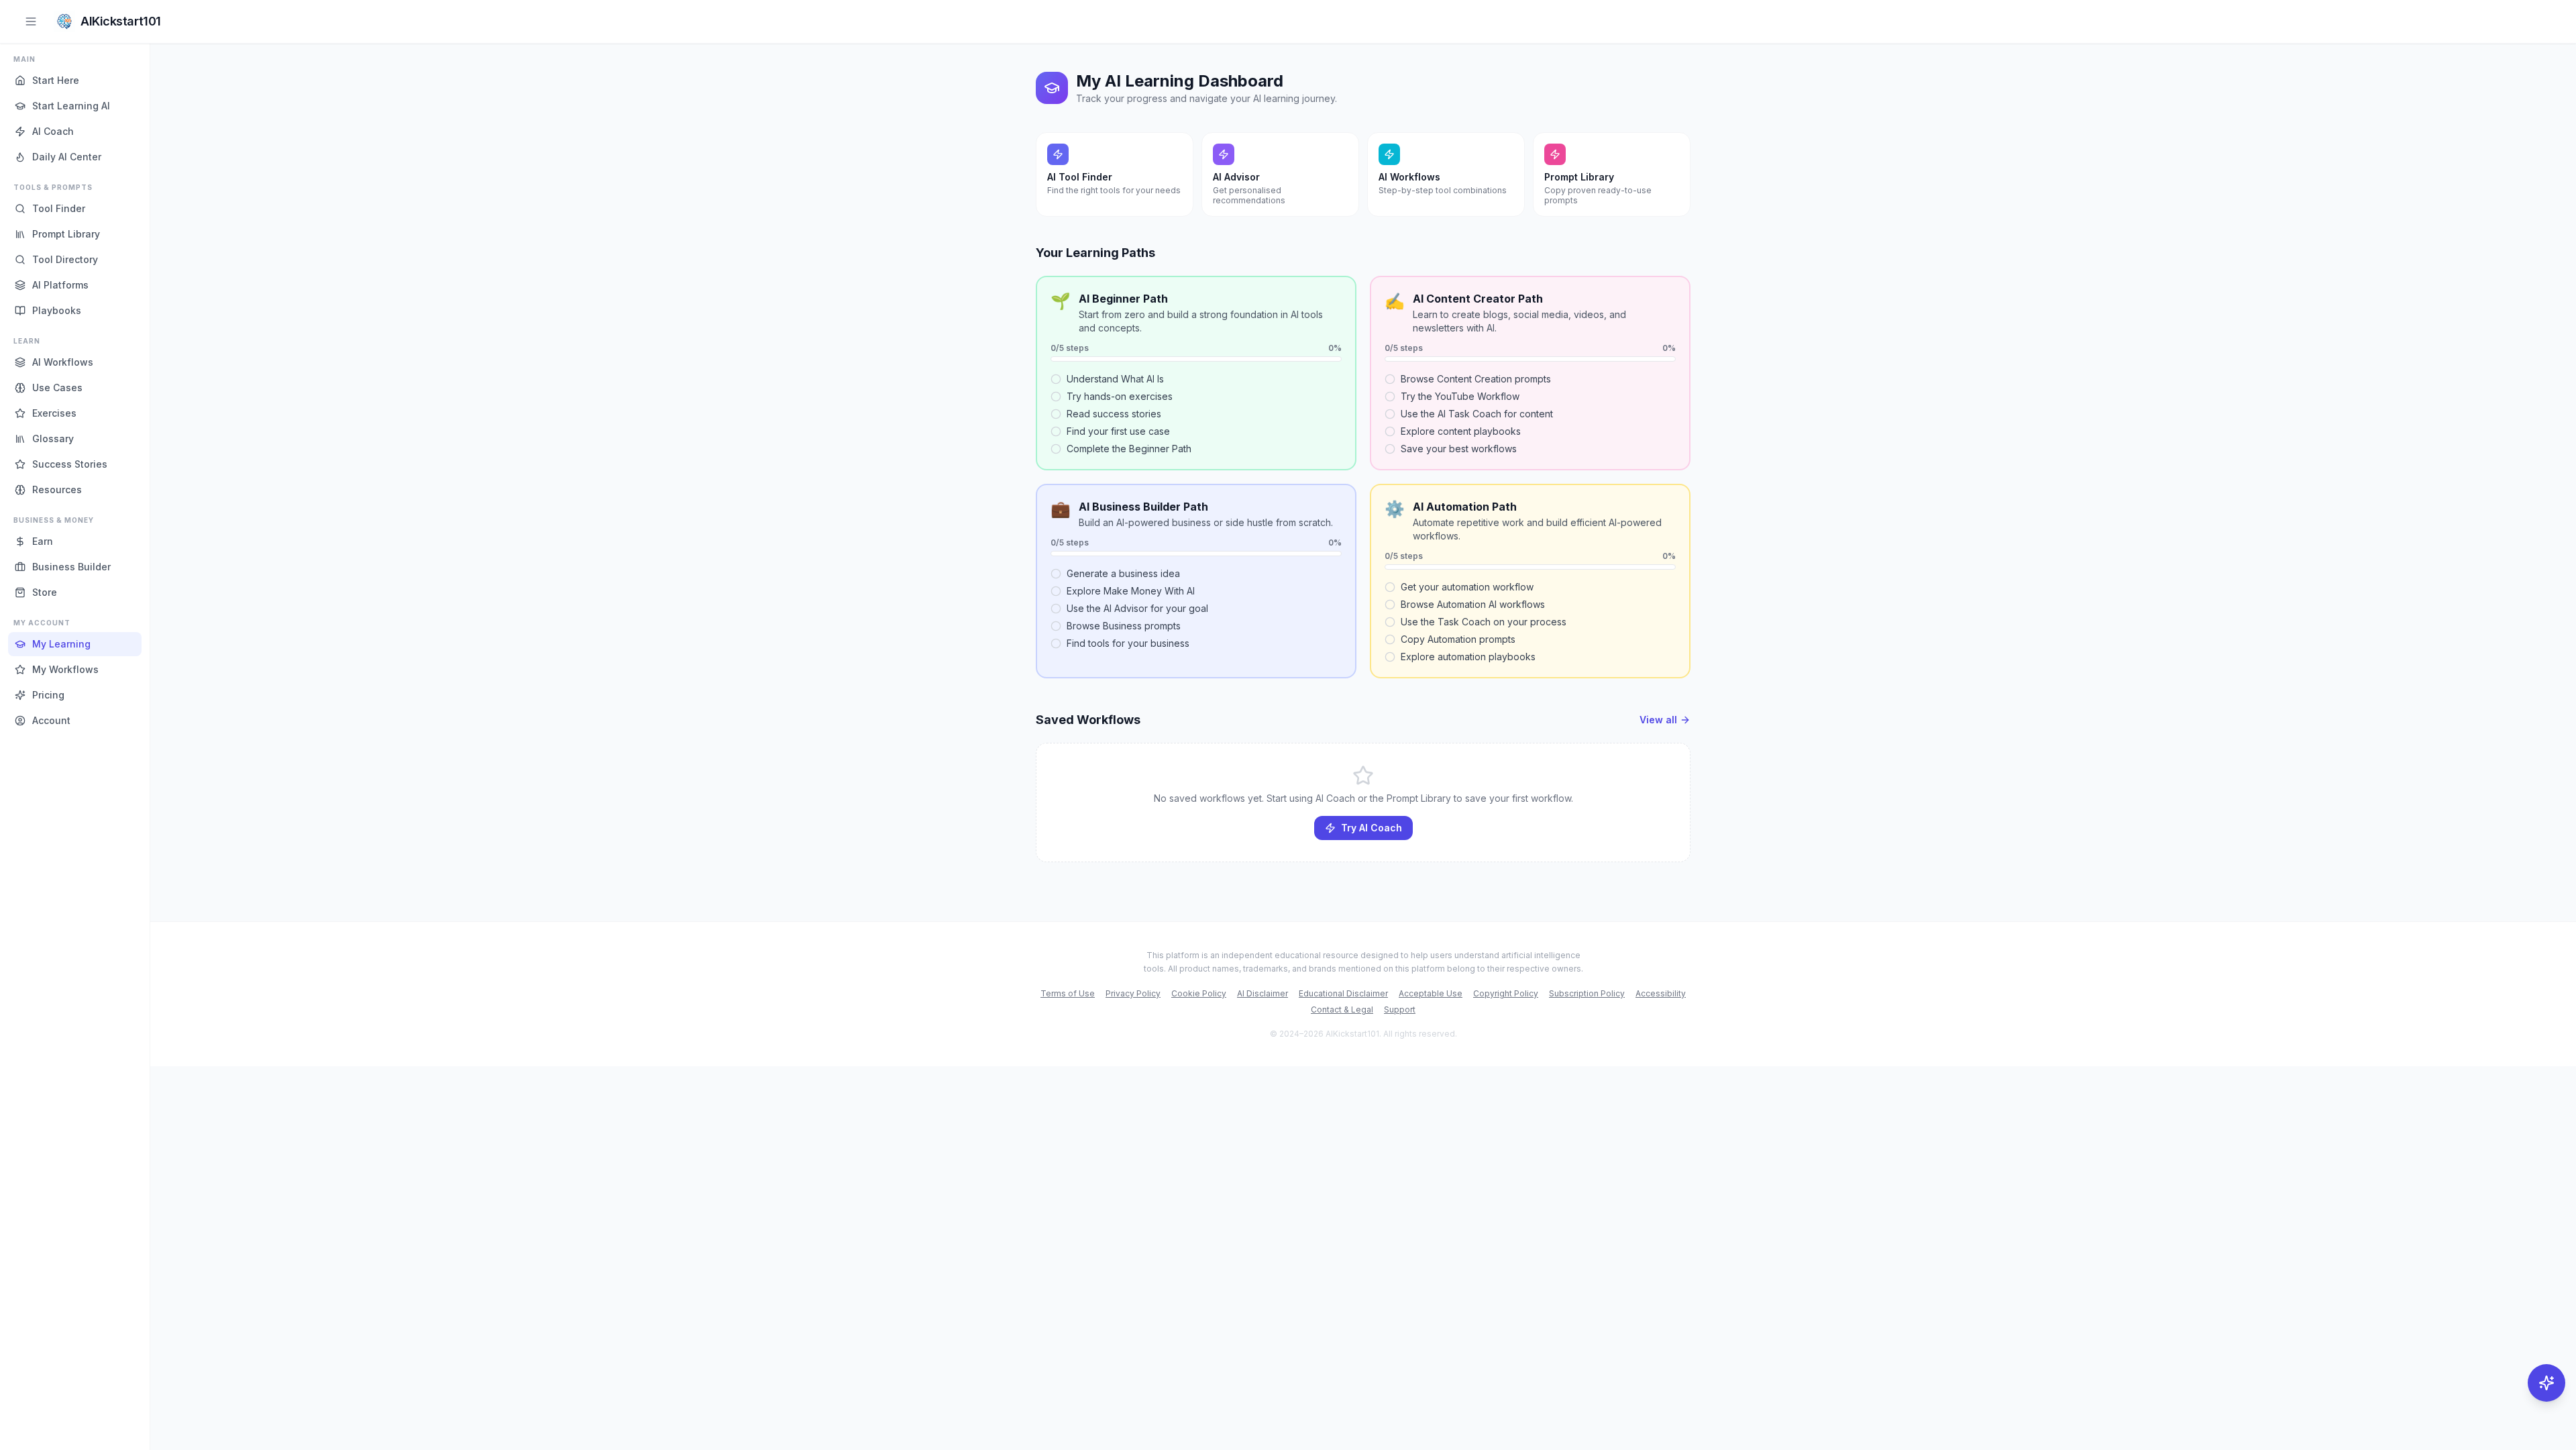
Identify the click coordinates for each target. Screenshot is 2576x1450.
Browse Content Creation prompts (1476, 379)
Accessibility (1661, 993)
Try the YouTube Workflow (1460, 396)
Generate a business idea (1123, 573)
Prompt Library (66, 234)
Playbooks (57, 310)
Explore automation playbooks (1468, 657)
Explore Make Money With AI (1131, 591)
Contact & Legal (1342, 1009)
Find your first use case (1118, 431)
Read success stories (1114, 414)
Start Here (56, 80)
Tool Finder (59, 208)
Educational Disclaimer (1343, 993)
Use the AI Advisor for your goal (1137, 608)
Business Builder (71, 567)
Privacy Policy (1133, 993)
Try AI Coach (1372, 828)
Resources (57, 489)
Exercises (54, 413)
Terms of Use (1068, 993)
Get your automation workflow (1467, 587)
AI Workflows (63, 362)
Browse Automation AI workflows (1473, 604)
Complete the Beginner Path (1129, 449)
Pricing (48, 695)
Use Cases (57, 387)
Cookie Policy (1199, 993)
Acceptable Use (1431, 993)
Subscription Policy (1587, 993)
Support (1400, 1009)
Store (45, 592)
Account (51, 720)
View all (1658, 720)
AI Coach (53, 131)
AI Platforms (60, 285)
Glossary (53, 438)
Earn (43, 541)
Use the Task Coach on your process (1484, 622)
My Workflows (65, 669)
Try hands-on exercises (1120, 396)
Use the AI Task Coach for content (1477, 414)
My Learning (61, 644)
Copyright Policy (1506, 993)
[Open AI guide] (2546, 1383)
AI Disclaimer (1263, 993)
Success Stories (70, 464)
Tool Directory (65, 259)
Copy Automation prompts (1458, 639)
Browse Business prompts (1124, 626)
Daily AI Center (67, 157)
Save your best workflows (1459, 449)
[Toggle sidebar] (31, 21)
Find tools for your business (1128, 643)
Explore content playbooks (1461, 431)
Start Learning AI (71, 106)
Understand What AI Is (1115, 379)
